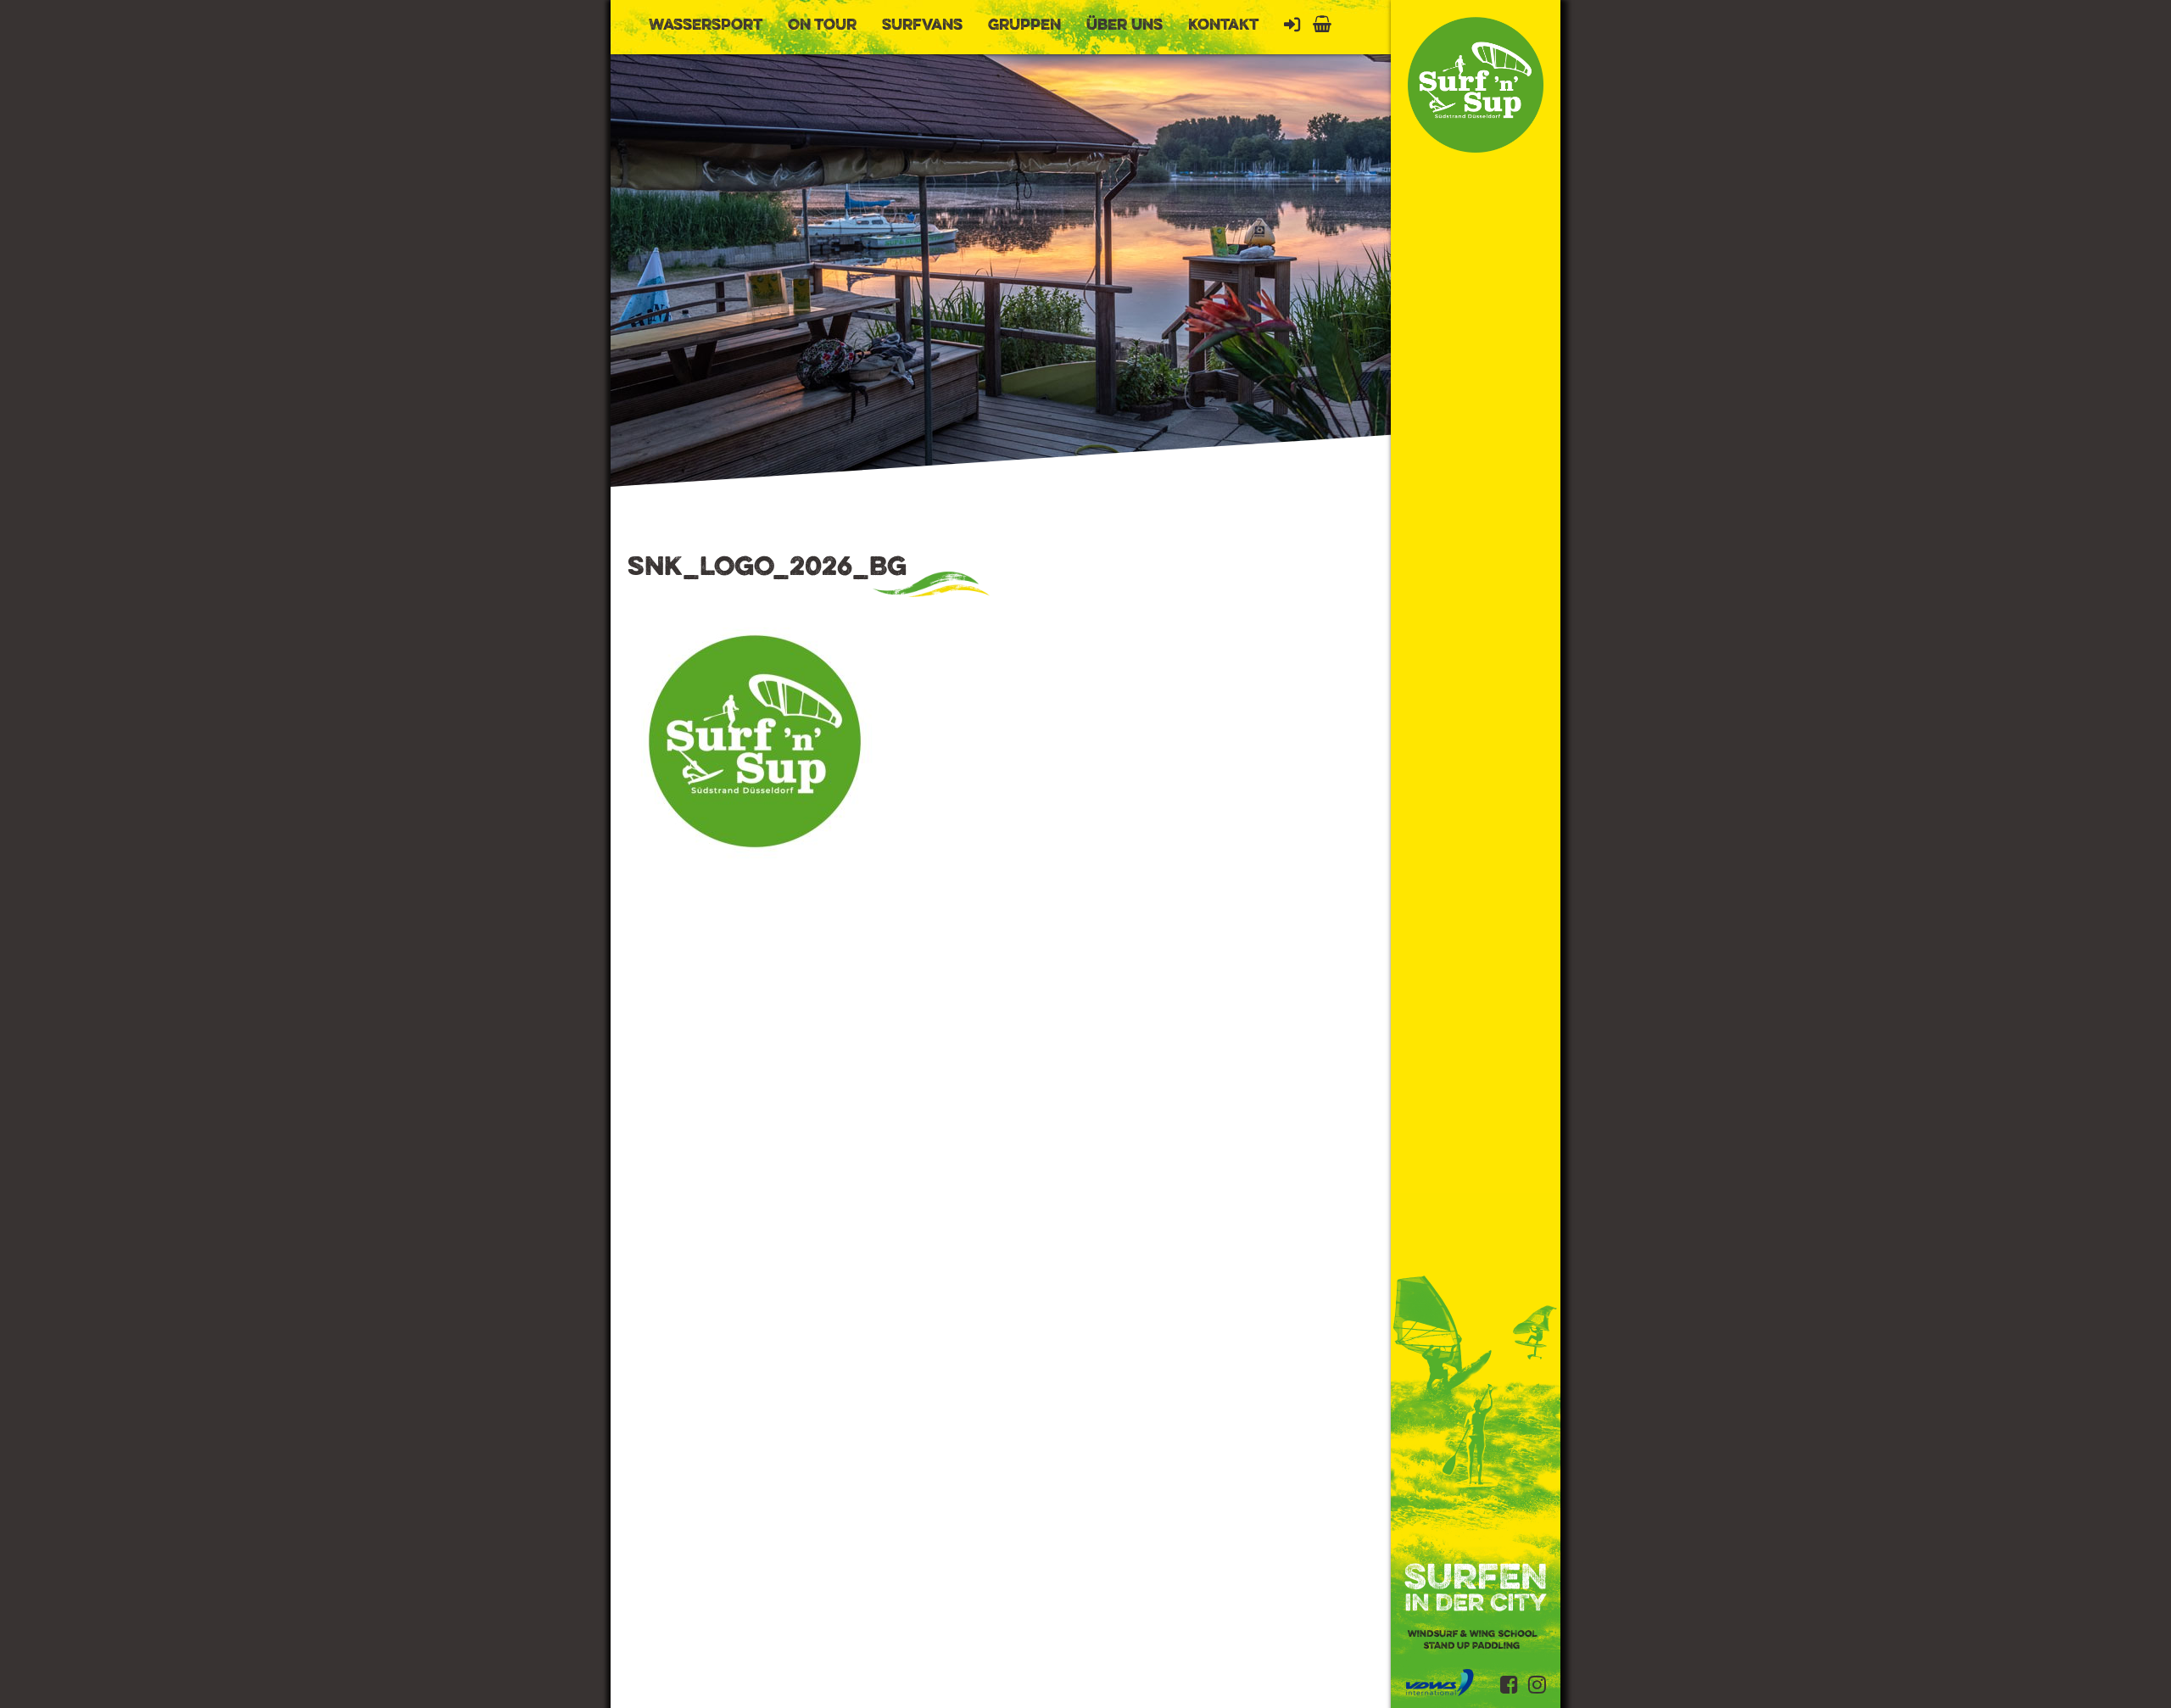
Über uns (1125, 25)
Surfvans (922, 25)
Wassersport (706, 25)
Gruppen (1024, 25)
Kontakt (1223, 25)
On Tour (822, 25)
